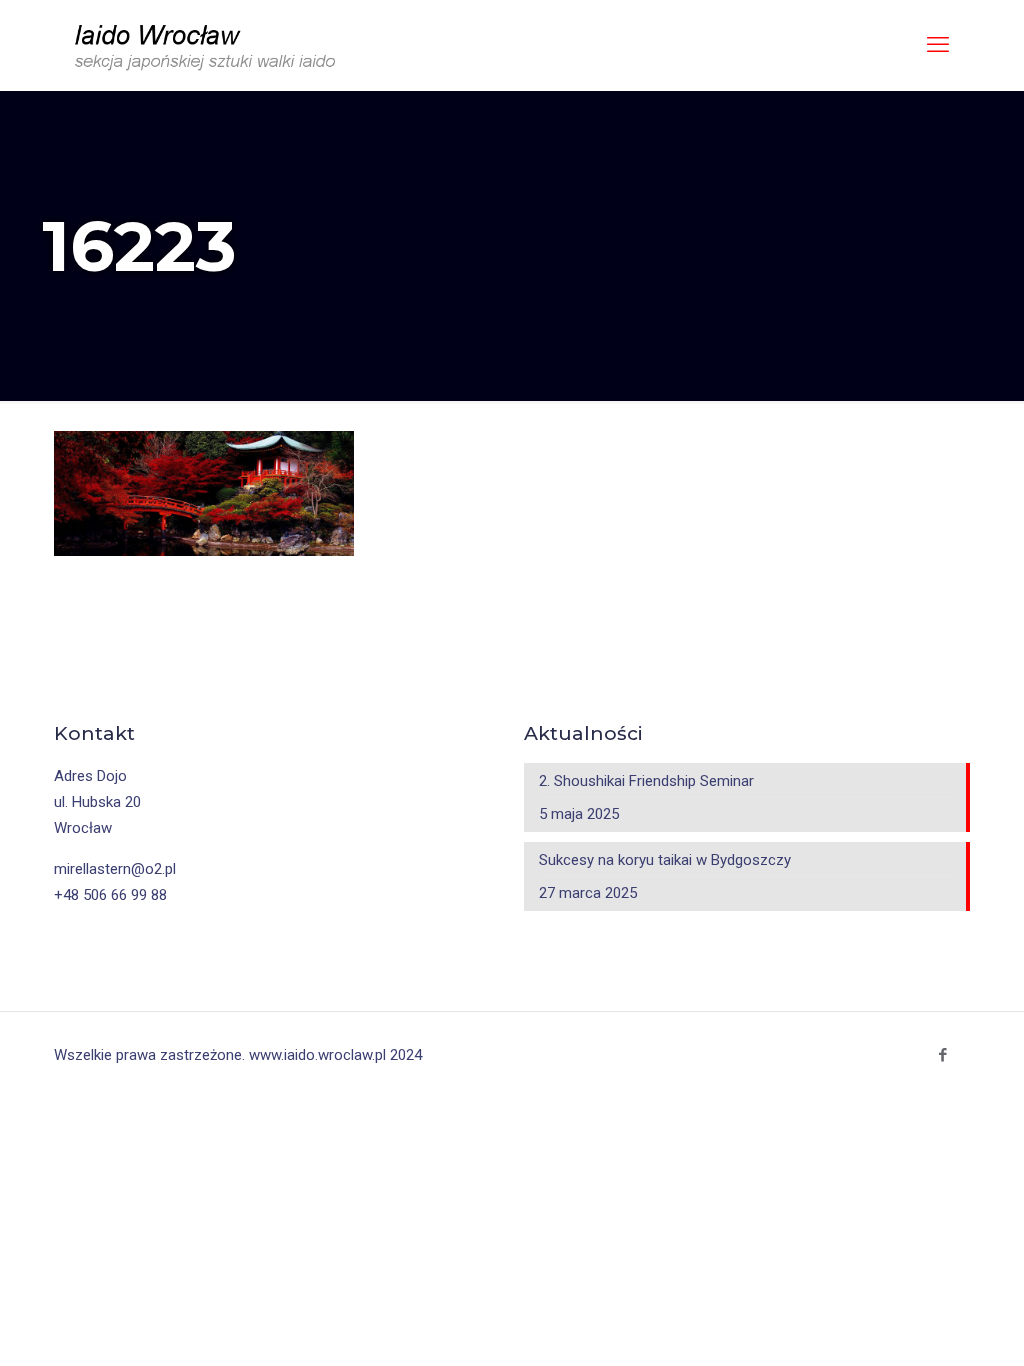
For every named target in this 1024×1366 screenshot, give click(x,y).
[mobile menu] (938, 45)
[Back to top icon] (941, 1333)
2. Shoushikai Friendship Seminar (646, 781)
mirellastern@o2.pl (115, 869)
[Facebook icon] (942, 1055)
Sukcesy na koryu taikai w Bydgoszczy (665, 860)
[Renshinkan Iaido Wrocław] (207, 45)
